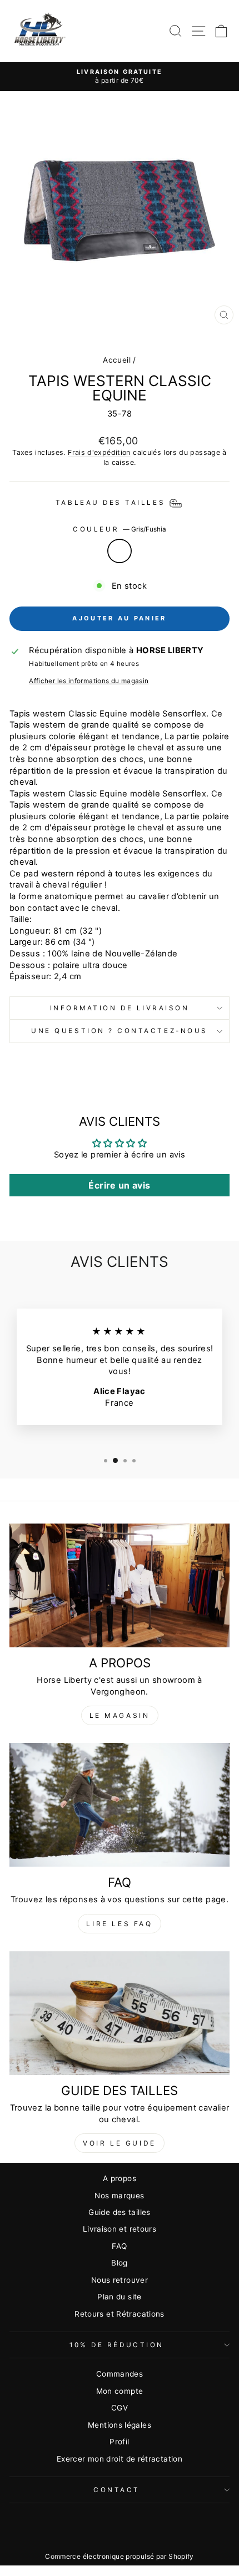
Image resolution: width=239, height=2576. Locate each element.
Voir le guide (120, 2143)
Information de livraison (120, 1008)
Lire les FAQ (119, 1924)
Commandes (120, 2374)
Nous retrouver (120, 2280)
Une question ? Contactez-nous (119, 1031)
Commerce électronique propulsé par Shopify (119, 2556)
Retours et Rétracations (119, 2314)
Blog (119, 2263)
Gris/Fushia (120, 551)
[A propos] (120, 1585)
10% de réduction (117, 2345)
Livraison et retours (120, 2229)
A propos (120, 2178)
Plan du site (119, 2297)
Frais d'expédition (99, 452)
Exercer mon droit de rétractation (120, 2459)
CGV (120, 2408)
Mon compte (120, 2391)
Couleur (119, 529)
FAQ (119, 2246)
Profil (119, 2442)
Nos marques (119, 2196)
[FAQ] (120, 1805)
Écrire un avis (119, 1185)
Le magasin (120, 1715)
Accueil (117, 360)
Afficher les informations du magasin (89, 681)
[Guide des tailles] (120, 2013)
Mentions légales (120, 2425)
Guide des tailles (119, 2212)
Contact (117, 2490)
